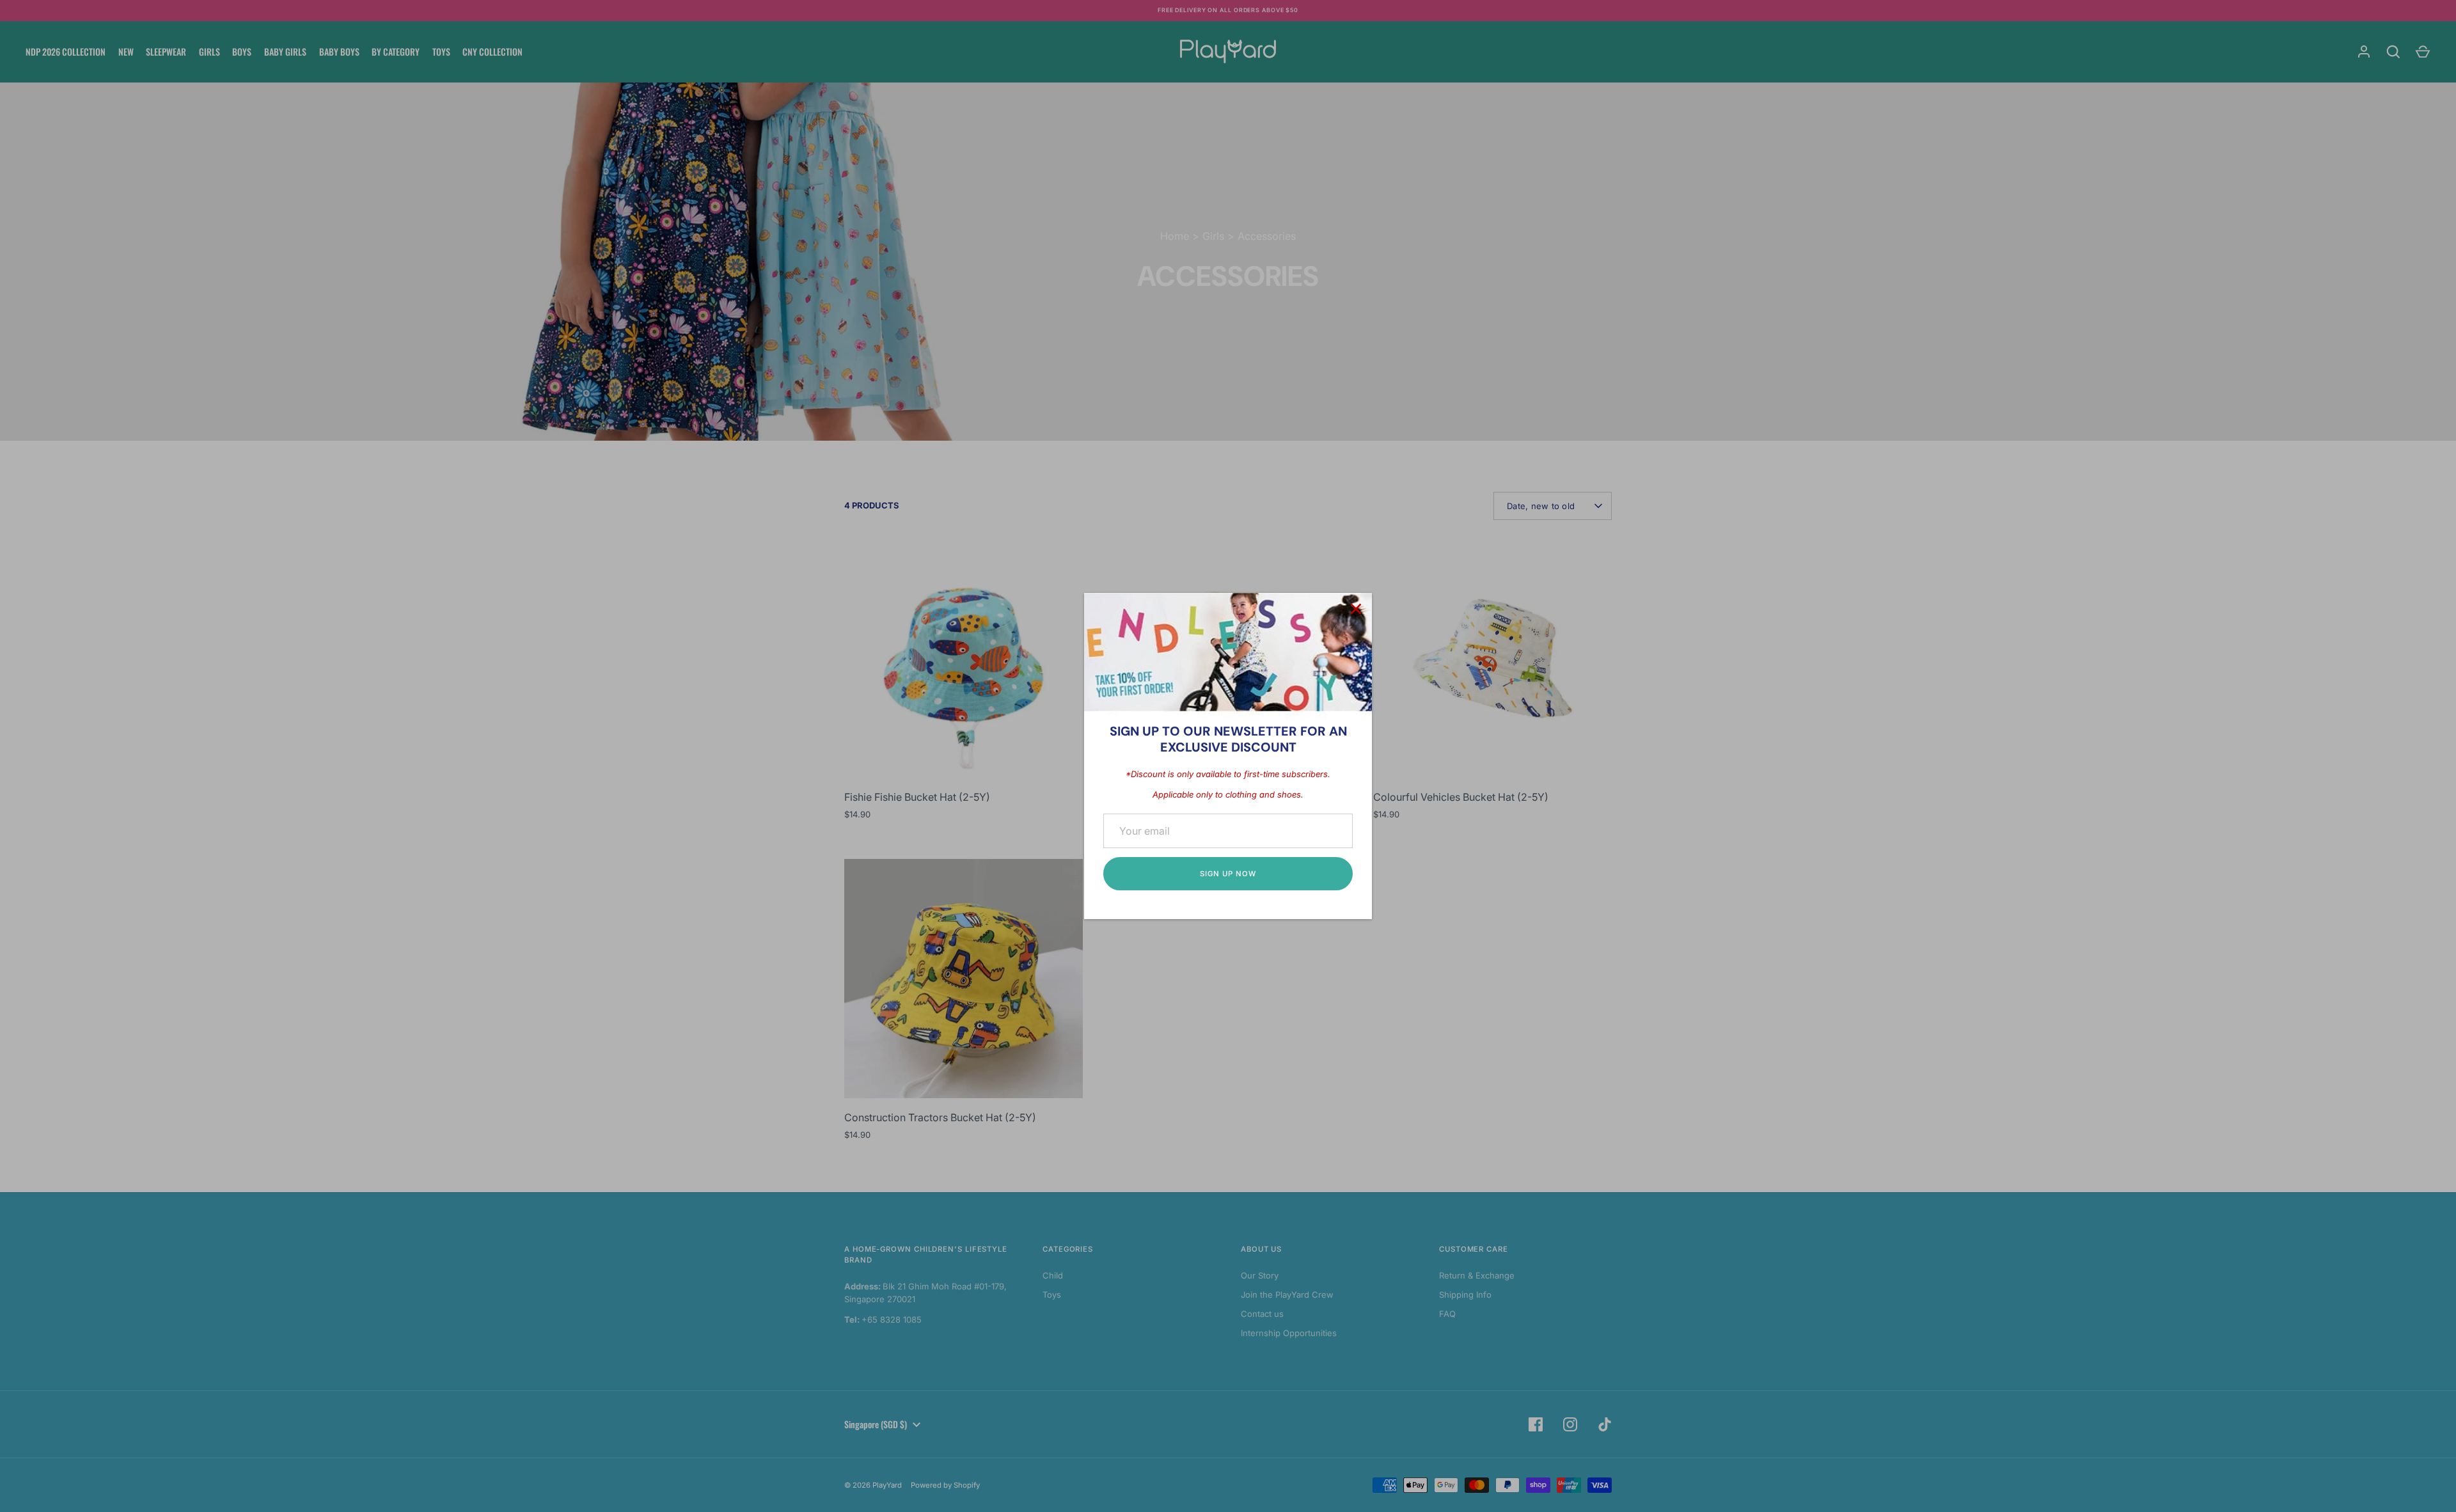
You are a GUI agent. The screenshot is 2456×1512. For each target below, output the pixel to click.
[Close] (1356, 609)
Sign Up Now (1228, 874)
